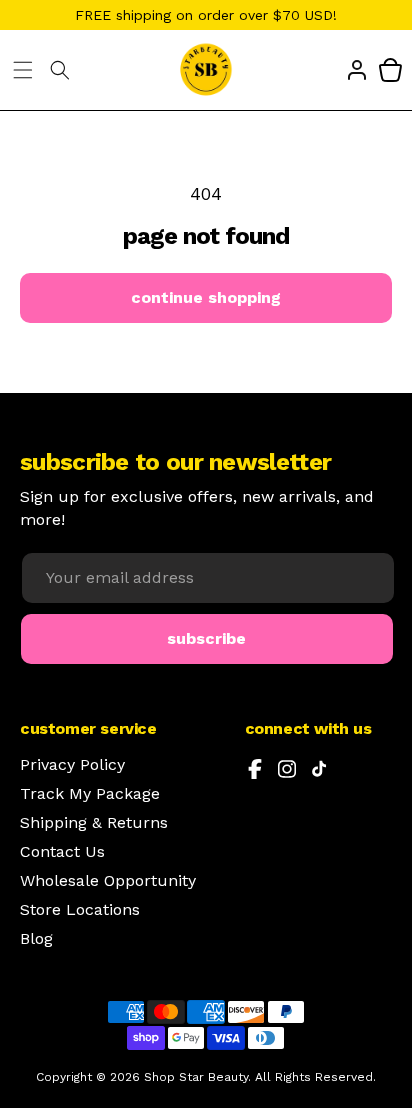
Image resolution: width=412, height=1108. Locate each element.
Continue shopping (206, 297)
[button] (23, 70)
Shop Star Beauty (196, 1077)
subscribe (206, 638)
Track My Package (90, 794)
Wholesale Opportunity (108, 881)
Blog (36, 939)
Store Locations (80, 910)
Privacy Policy (72, 765)
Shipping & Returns (94, 823)
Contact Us (62, 852)
